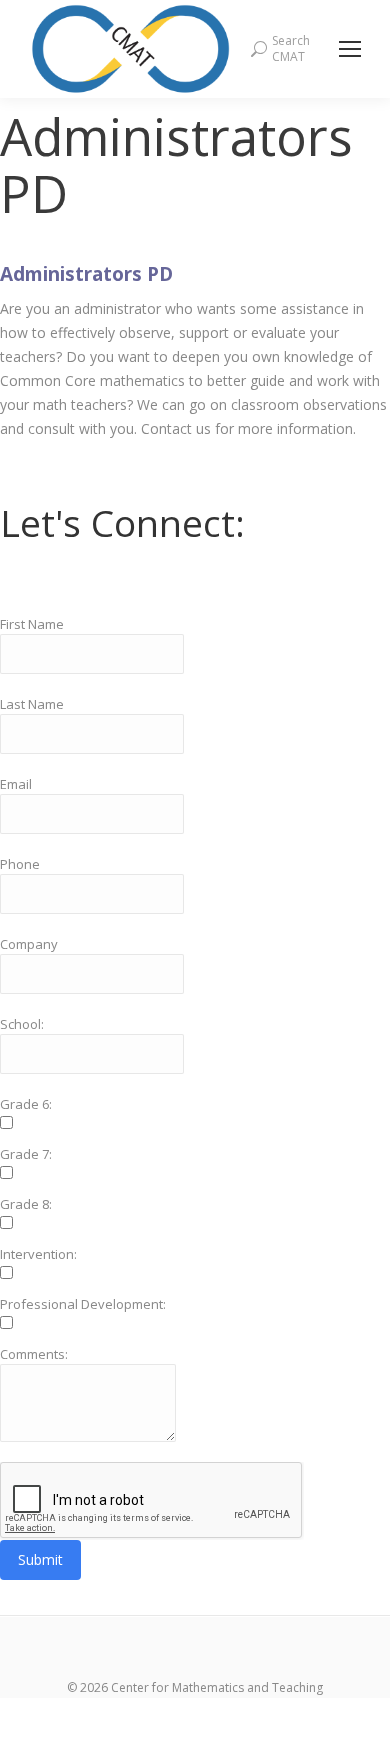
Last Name (32, 704)
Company (29, 944)
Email (16, 784)
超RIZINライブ (46, 1709)
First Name (32, 624)
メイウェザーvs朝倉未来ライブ (98, 1733)
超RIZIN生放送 (343, 1709)
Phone (20, 864)
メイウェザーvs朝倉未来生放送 (195, 1709)
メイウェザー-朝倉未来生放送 (293, 1733)
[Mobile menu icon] (350, 49)
